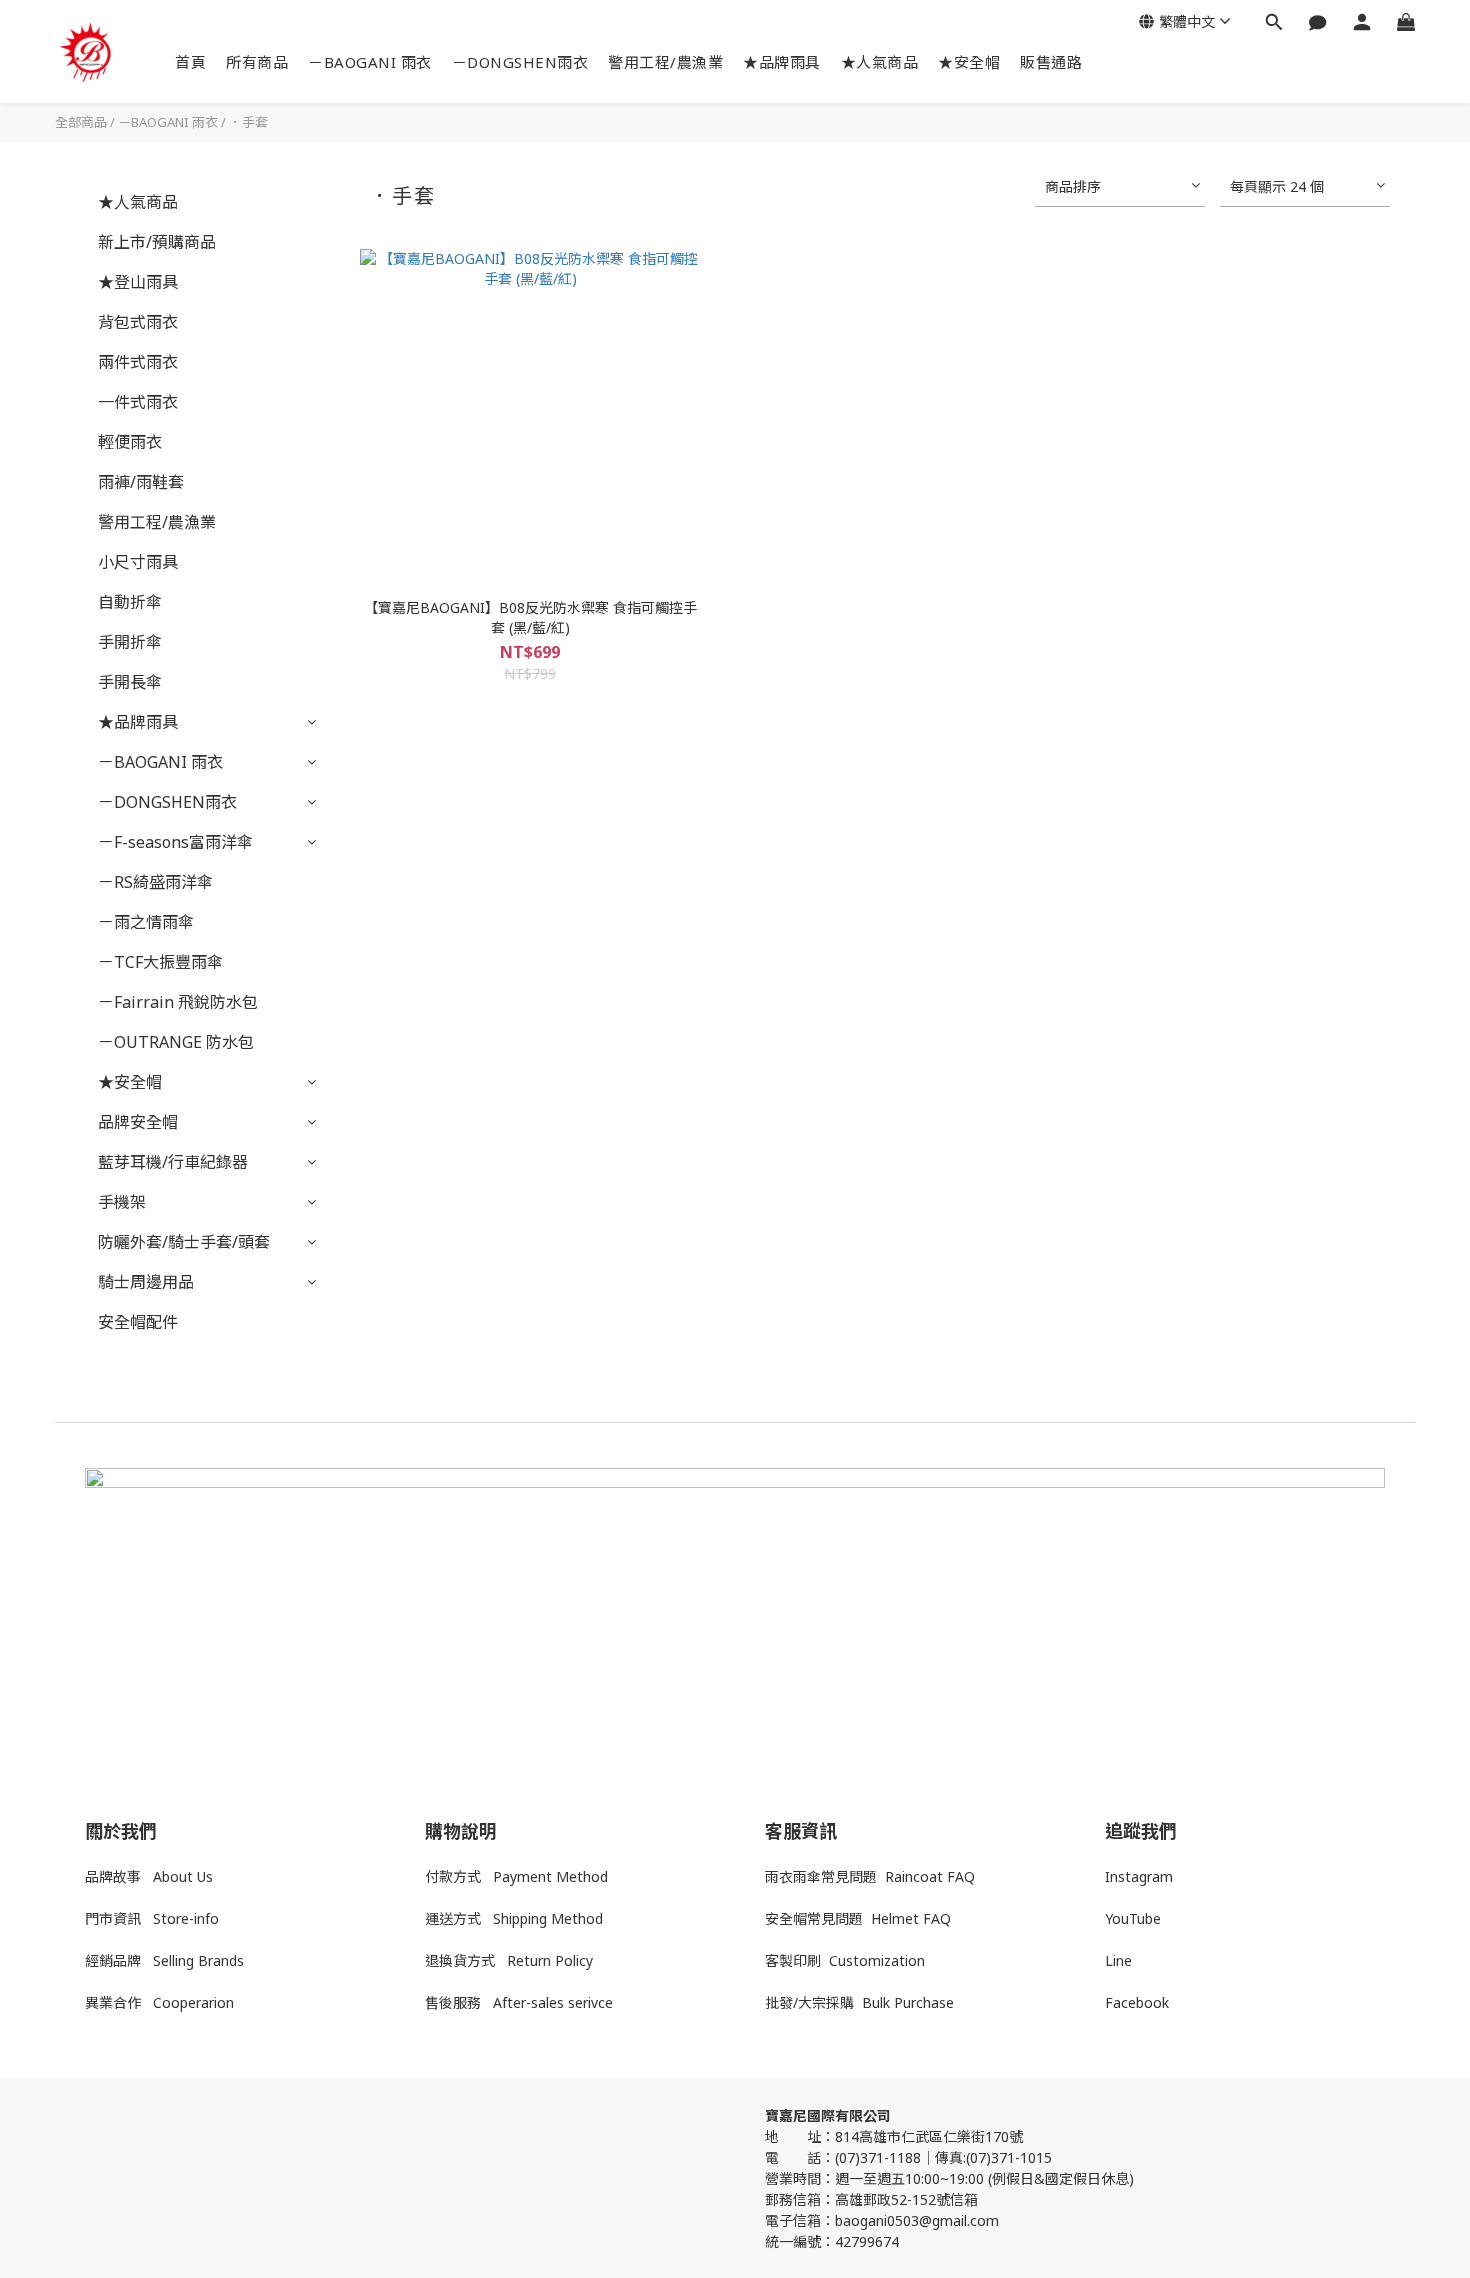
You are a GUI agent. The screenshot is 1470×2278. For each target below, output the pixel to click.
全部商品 (81, 122)
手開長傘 (130, 682)
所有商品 (257, 62)
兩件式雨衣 (138, 362)
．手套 (248, 122)
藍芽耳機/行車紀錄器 (173, 1162)
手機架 (122, 1202)
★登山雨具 (138, 282)
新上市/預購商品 (157, 242)
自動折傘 (130, 602)
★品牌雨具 (782, 62)
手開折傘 (130, 642)
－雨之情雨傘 (146, 922)
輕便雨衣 (130, 442)
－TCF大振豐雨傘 (160, 962)
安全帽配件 (138, 1322)
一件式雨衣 (138, 402)
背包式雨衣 (138, 322)
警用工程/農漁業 (665, 62)
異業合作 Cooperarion (159, 2002)
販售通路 (1051, 62)
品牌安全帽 (138, 1122)
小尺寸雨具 (138, 562)
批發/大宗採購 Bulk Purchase (859, 2002)
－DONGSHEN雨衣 (520, 62)
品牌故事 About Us (149, 1876)
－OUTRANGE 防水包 (176, 1042)
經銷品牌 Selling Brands (164, 1960)
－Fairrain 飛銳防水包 (178, 1002)
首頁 (190, 62)
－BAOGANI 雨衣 (370, 62)
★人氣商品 (880, 62)
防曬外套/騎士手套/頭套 (184, 1242)
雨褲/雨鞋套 (141, 482)
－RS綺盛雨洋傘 (155, 882)
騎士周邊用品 (146, 1282)
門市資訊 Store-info (152, 1918)
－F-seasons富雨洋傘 (175, 842)
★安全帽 (969, 62)
